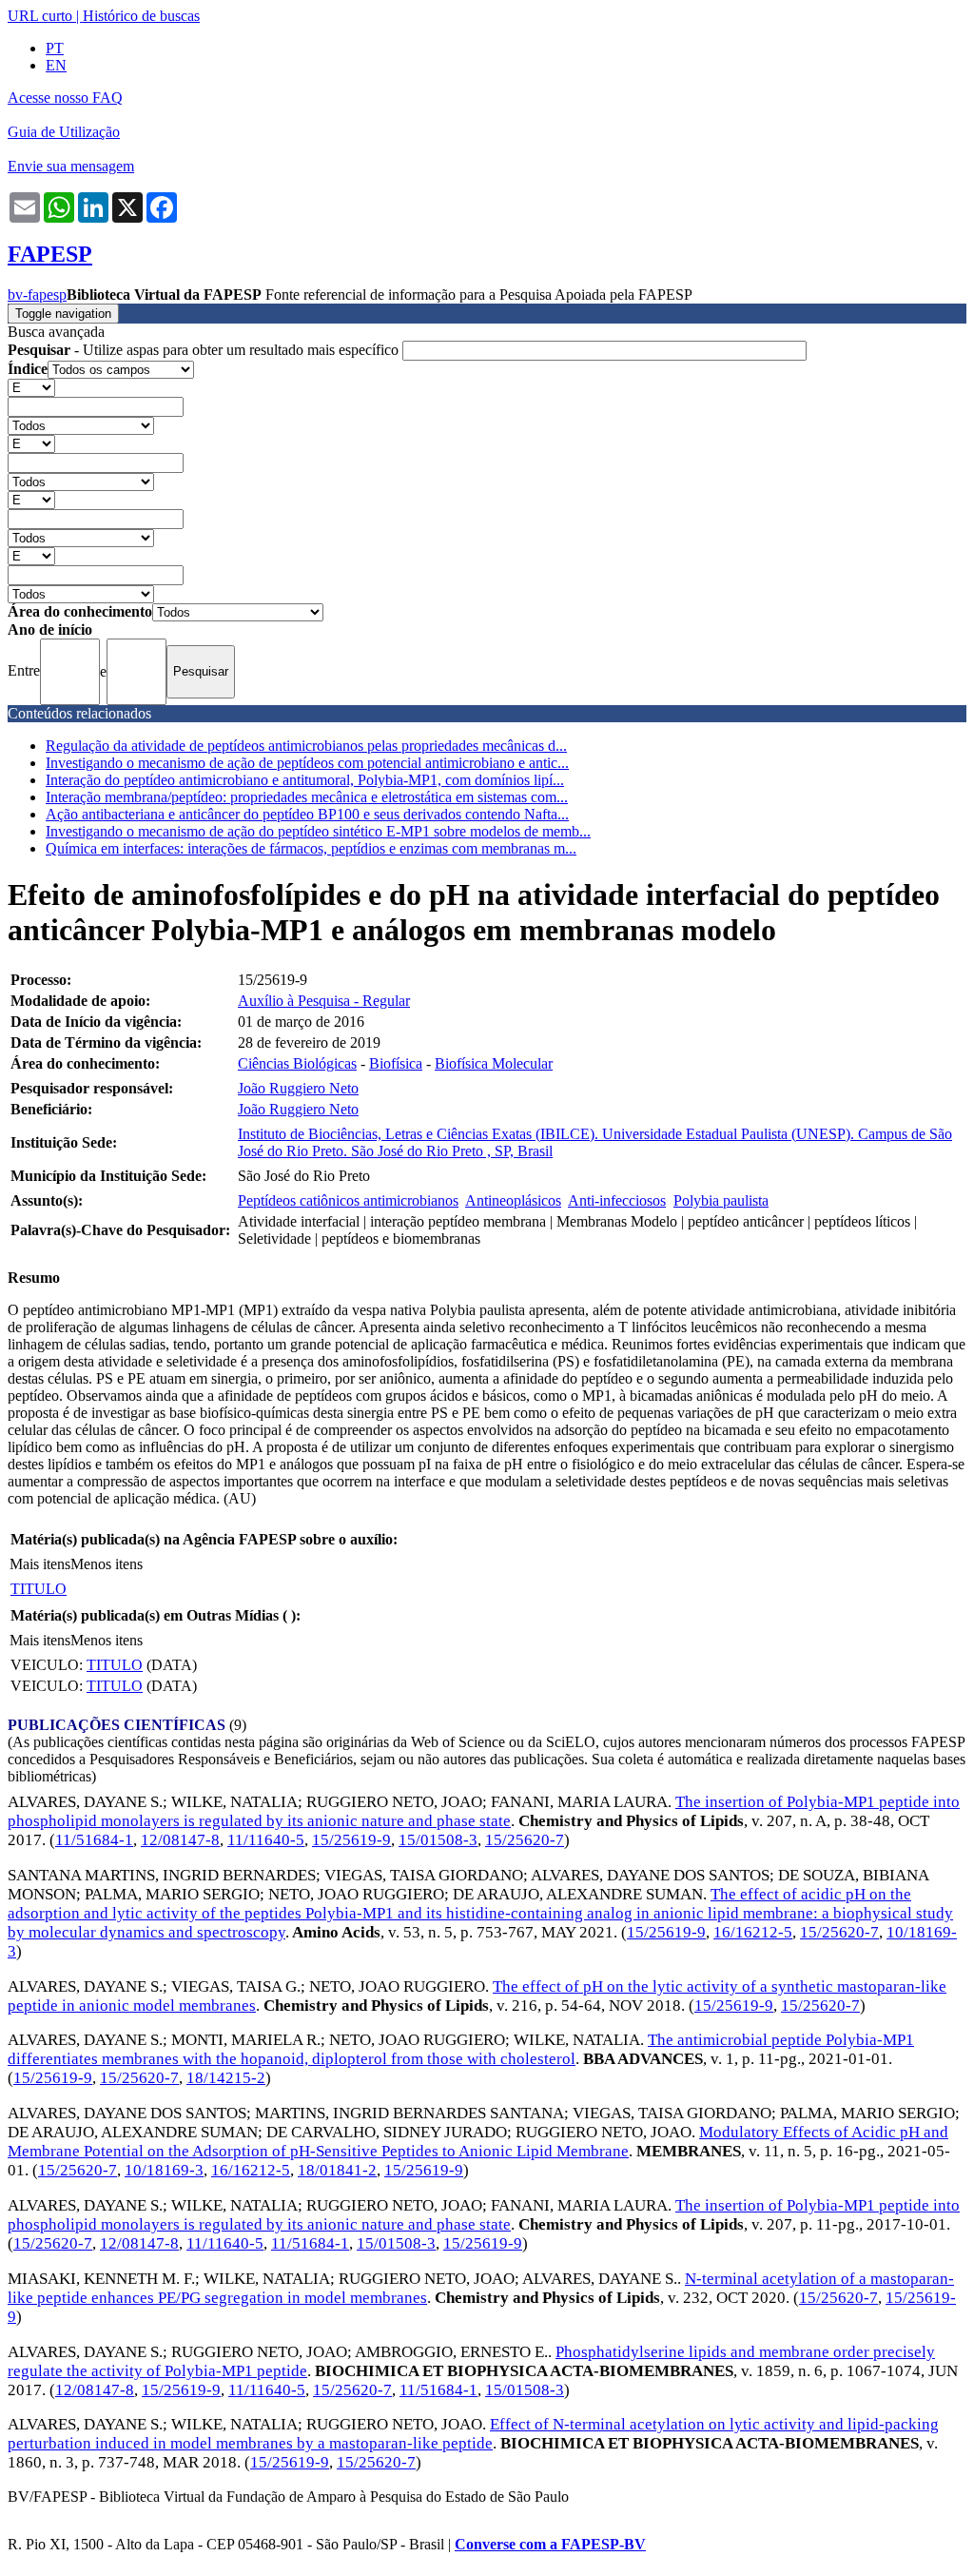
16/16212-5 (753, 1932)
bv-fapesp (37, 295)
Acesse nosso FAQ (65, 98)
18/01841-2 (337, 2170)
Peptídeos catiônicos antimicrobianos (348, 1200)
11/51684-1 (94, 1840)
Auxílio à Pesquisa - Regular (324, 1001)
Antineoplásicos (513, 1200)
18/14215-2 (226, 2078)
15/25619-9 (351, 1840)
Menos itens (107, 1564)
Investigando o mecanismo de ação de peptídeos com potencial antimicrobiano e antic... (307, 763)
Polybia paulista (721, 1200)
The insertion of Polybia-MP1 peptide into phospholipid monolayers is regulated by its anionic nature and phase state (484, 1811)
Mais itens (40, 1564)
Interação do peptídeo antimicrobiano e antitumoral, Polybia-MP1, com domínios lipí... (305, 780)
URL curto (40, 16)
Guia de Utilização (64, 132)
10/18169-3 (164, 2170)
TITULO (39, 1589)
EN (56, 65)
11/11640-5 (266, 1840)
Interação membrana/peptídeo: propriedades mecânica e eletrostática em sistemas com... (307, 797)
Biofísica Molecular (494, 1063)
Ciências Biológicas (297, 1063)
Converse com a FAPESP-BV (550, 2544)
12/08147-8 (180, 1840)
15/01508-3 (438, 1840)
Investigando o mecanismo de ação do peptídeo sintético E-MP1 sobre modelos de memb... (318, 831)
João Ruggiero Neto (298, 1088)
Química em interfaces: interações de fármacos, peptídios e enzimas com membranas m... (311, 848)
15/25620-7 (525, 1840)
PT (55, 48)
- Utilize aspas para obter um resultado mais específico (205, 350)
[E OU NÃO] (31, 387)
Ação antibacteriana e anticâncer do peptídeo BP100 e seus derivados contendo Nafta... (307, 814)
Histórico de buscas (141, 16)
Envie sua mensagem (71, 166)
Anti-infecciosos (617, 1200)
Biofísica (396, 1063)
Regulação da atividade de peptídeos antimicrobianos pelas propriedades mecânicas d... (306, 746)
